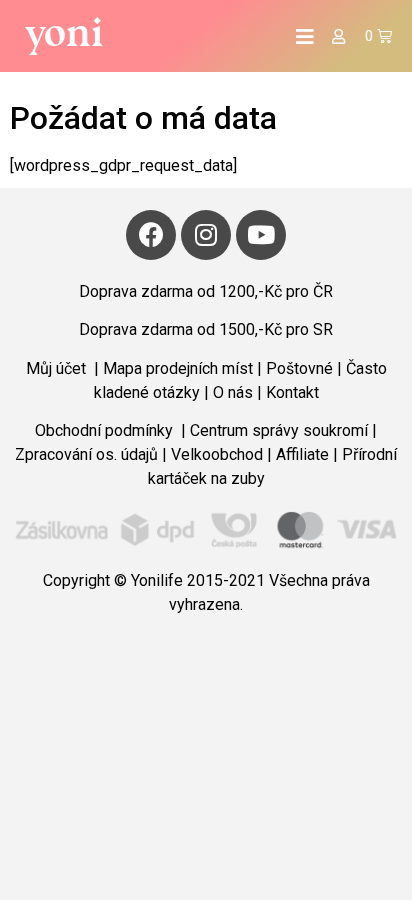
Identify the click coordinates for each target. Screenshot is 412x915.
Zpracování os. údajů (86, 454)
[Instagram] (206, 235)
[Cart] (378, 36)
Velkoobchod (217, 454)
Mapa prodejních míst (178, 368)
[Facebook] (151, 235)
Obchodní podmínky (106, 430)
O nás (235, 392)
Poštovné (299, 368)
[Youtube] (261, 235)
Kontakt (292, 392)
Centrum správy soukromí (279, 430)
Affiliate (302, 454)
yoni (64, 32)
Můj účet (58, 368)
